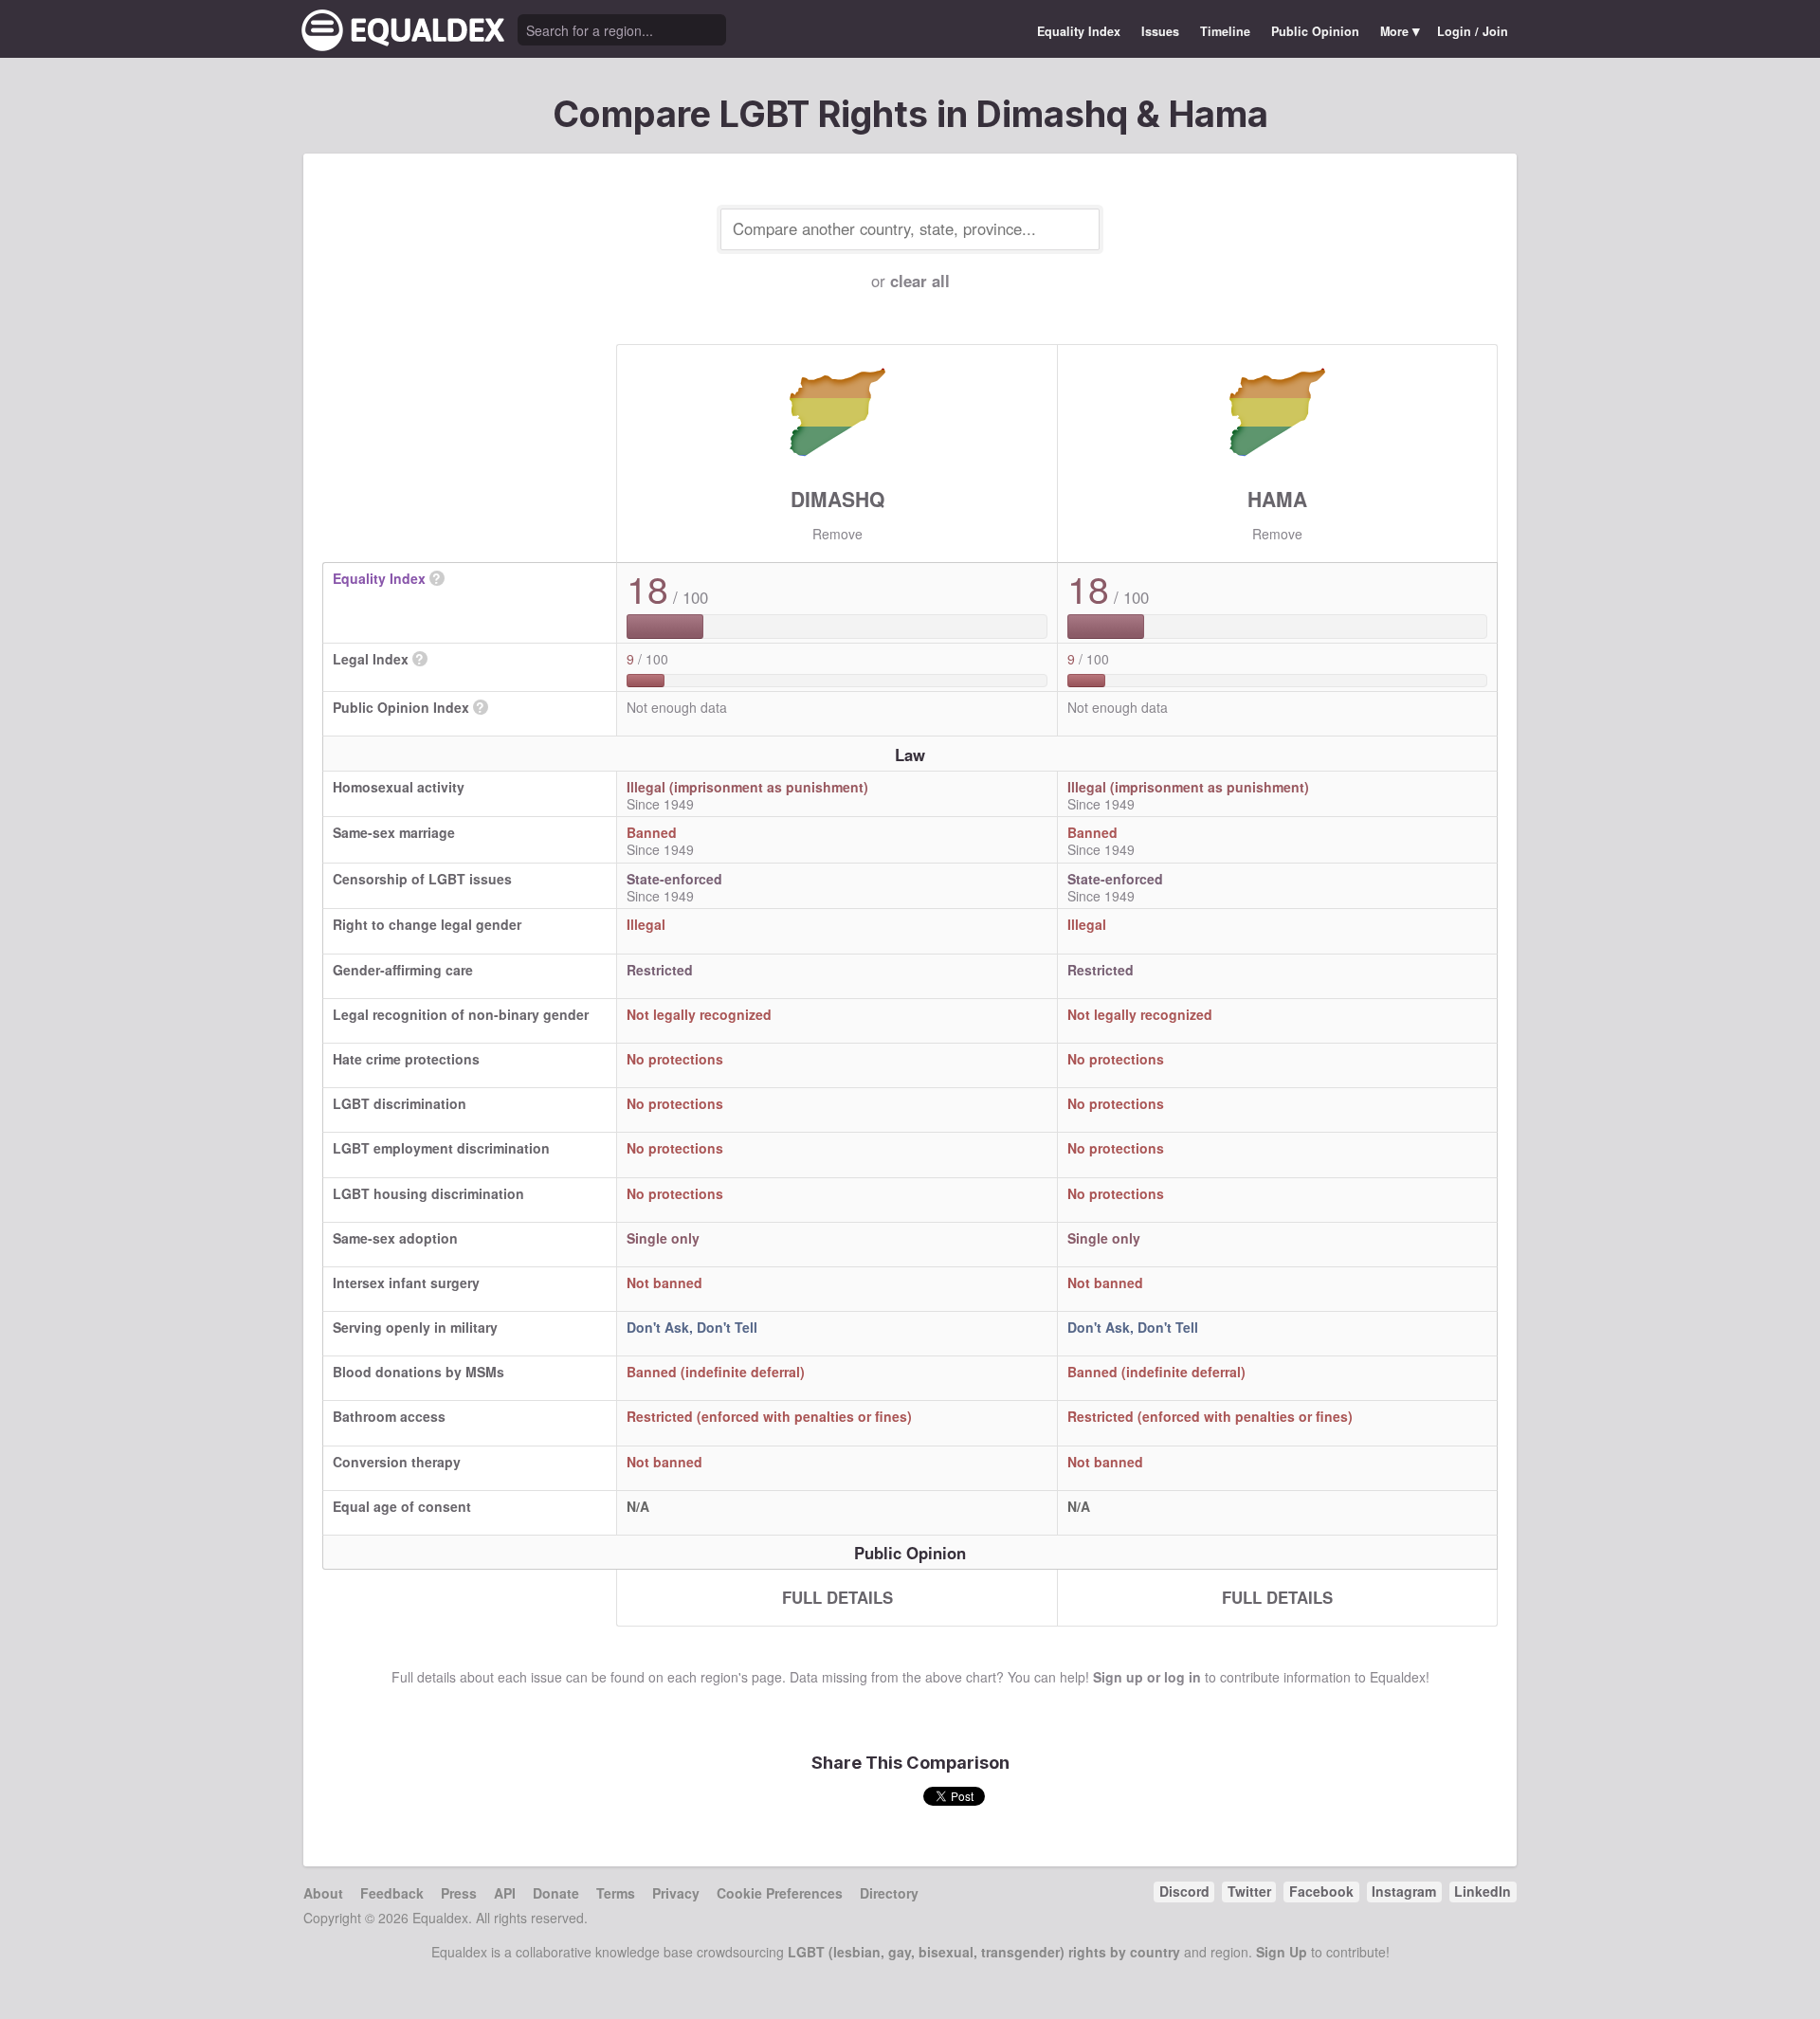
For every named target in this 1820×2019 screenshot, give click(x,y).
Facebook (1321, 1891)
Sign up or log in (1147, 1677)
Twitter (1249, 1891)
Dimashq (837, 499)
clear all (920, 281)
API (505, 1893)
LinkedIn (1483, 1891)
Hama (1277, 499)
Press (459, 1893)
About (323, 1893)
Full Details (837, 1597)
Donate (556, 1893)
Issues (1160, 31)
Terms (616, 1893)
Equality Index (1079, 31)
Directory (889, 1893)
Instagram (1404, 1891)
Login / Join (1473, 31)
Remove (837, 534)
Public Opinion (1315, 31)
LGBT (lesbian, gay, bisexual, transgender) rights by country (984, 1952)
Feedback (392, 1893)
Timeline (1225, 31)
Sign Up (1282, 1952)
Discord (1184, 1891)
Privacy (676, 1893)
